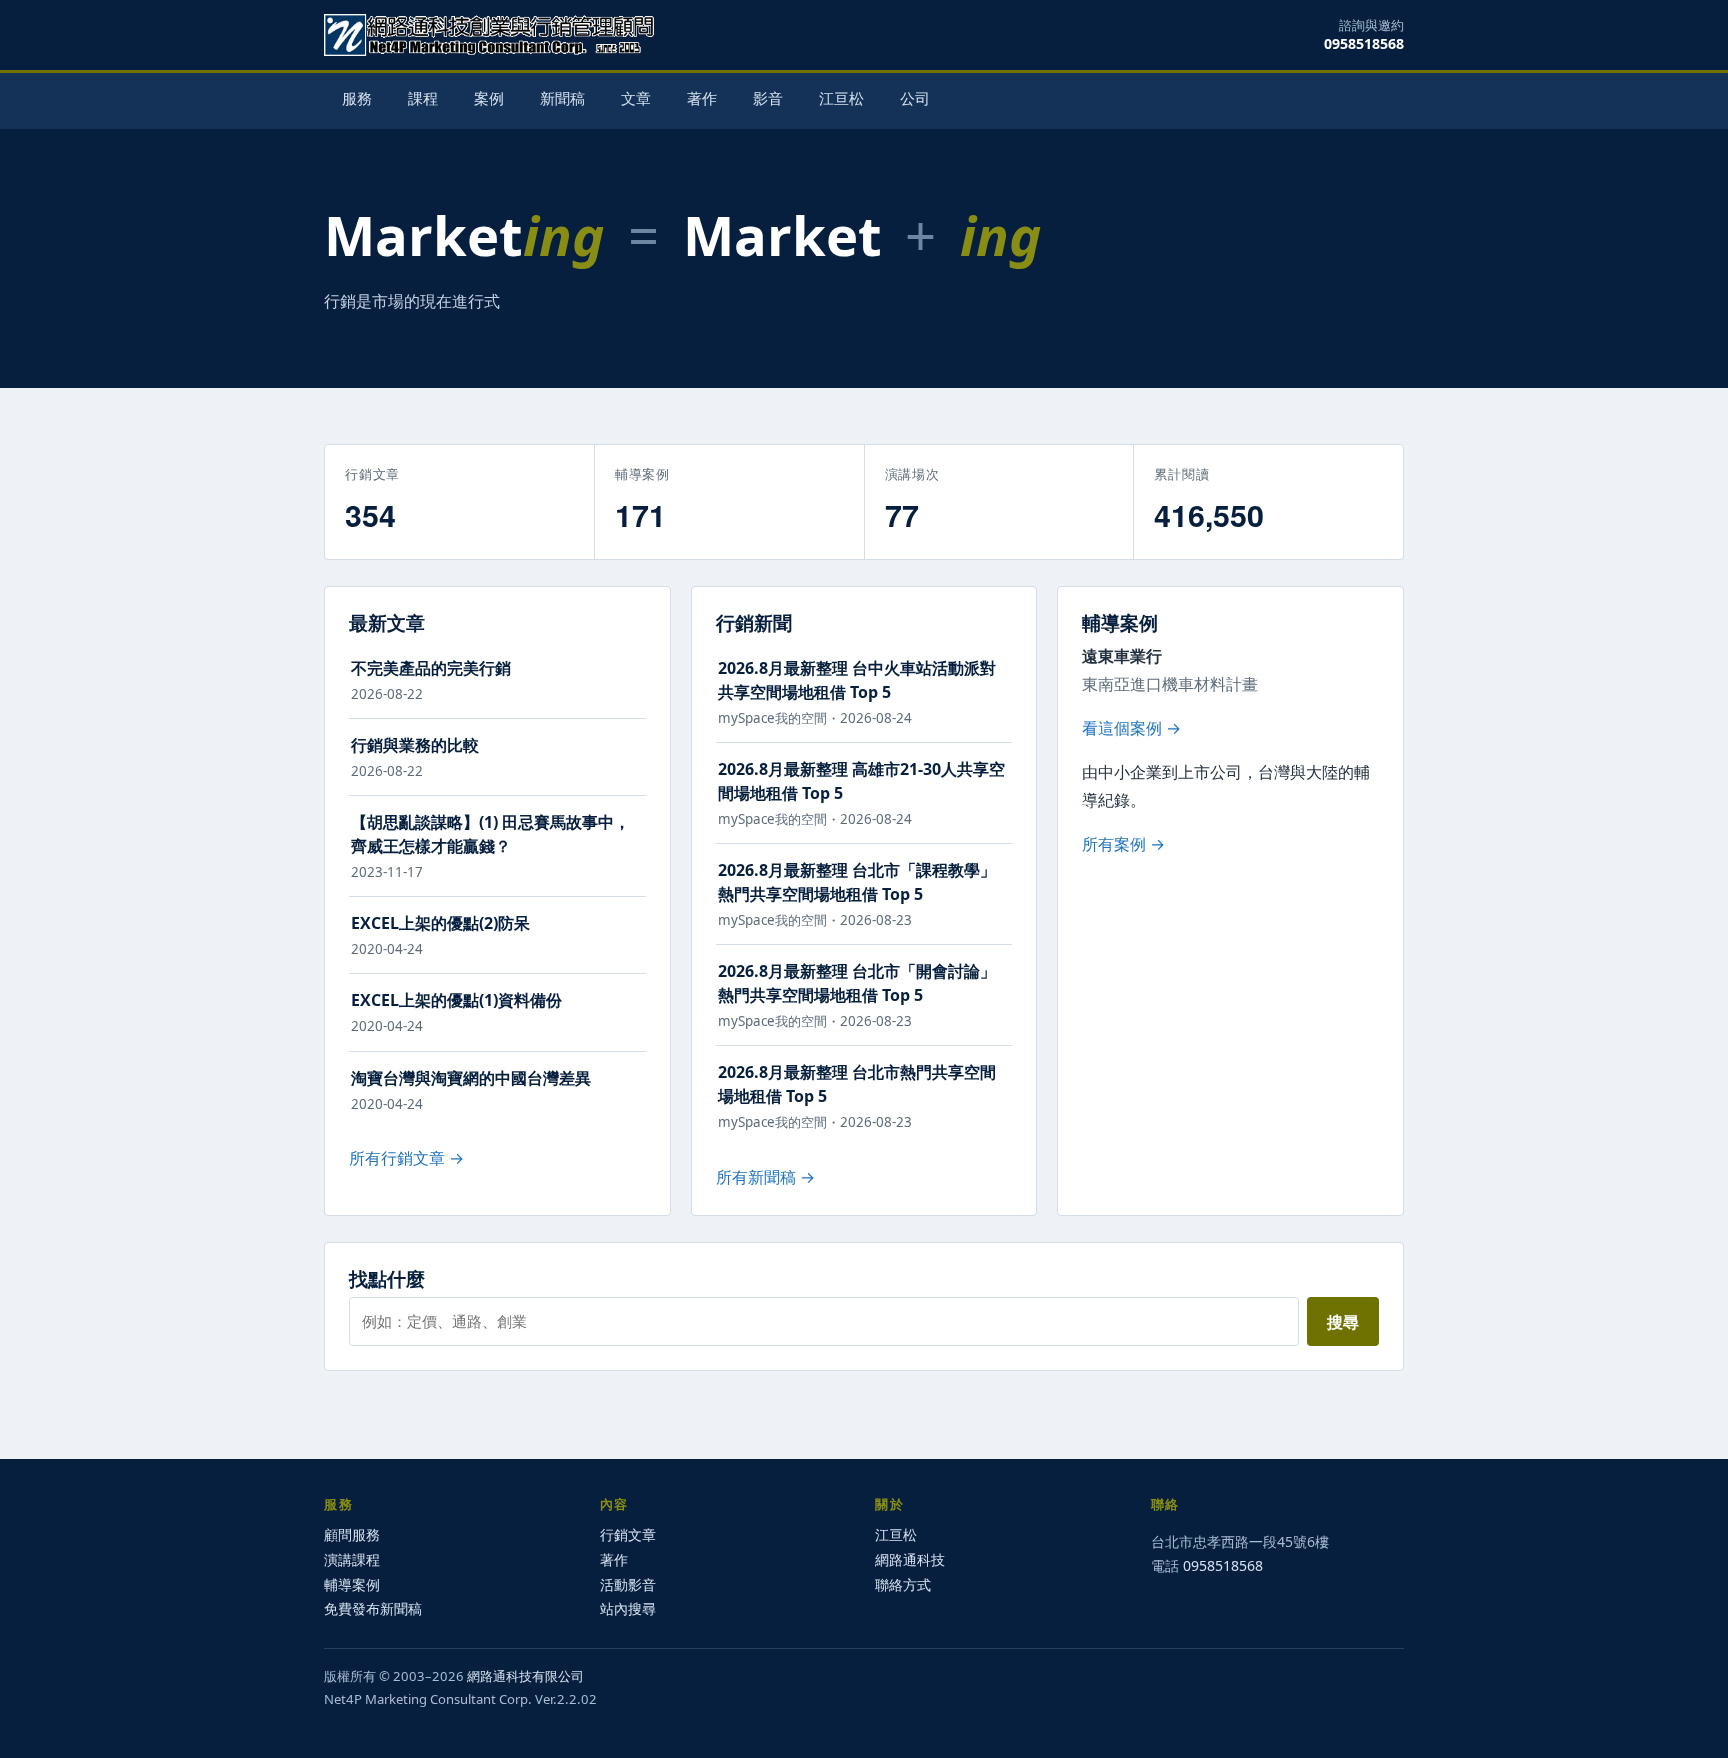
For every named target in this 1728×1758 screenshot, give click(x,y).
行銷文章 (628, 1534)
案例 (489, 98)
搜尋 (1343, 1322)
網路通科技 (910, 1559)
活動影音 (628, 1584)
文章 (636, 98)
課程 (423, 98)
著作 (702, 98)
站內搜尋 (628, 1608)
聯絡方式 (903, 1584)
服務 (357, 98)
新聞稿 (562, 98)
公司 (915, 98)
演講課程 (352, 1559)
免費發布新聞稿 (373, 1608)
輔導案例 (352, 1584)
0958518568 (1364, 43)
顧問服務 (352, 1534)
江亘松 (841, 98)
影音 (768, 98)
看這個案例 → (1131, 728)
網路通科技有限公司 (525, 1676)
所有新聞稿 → (765, 1177)
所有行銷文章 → (406, 1158)
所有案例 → (1123, 844)
